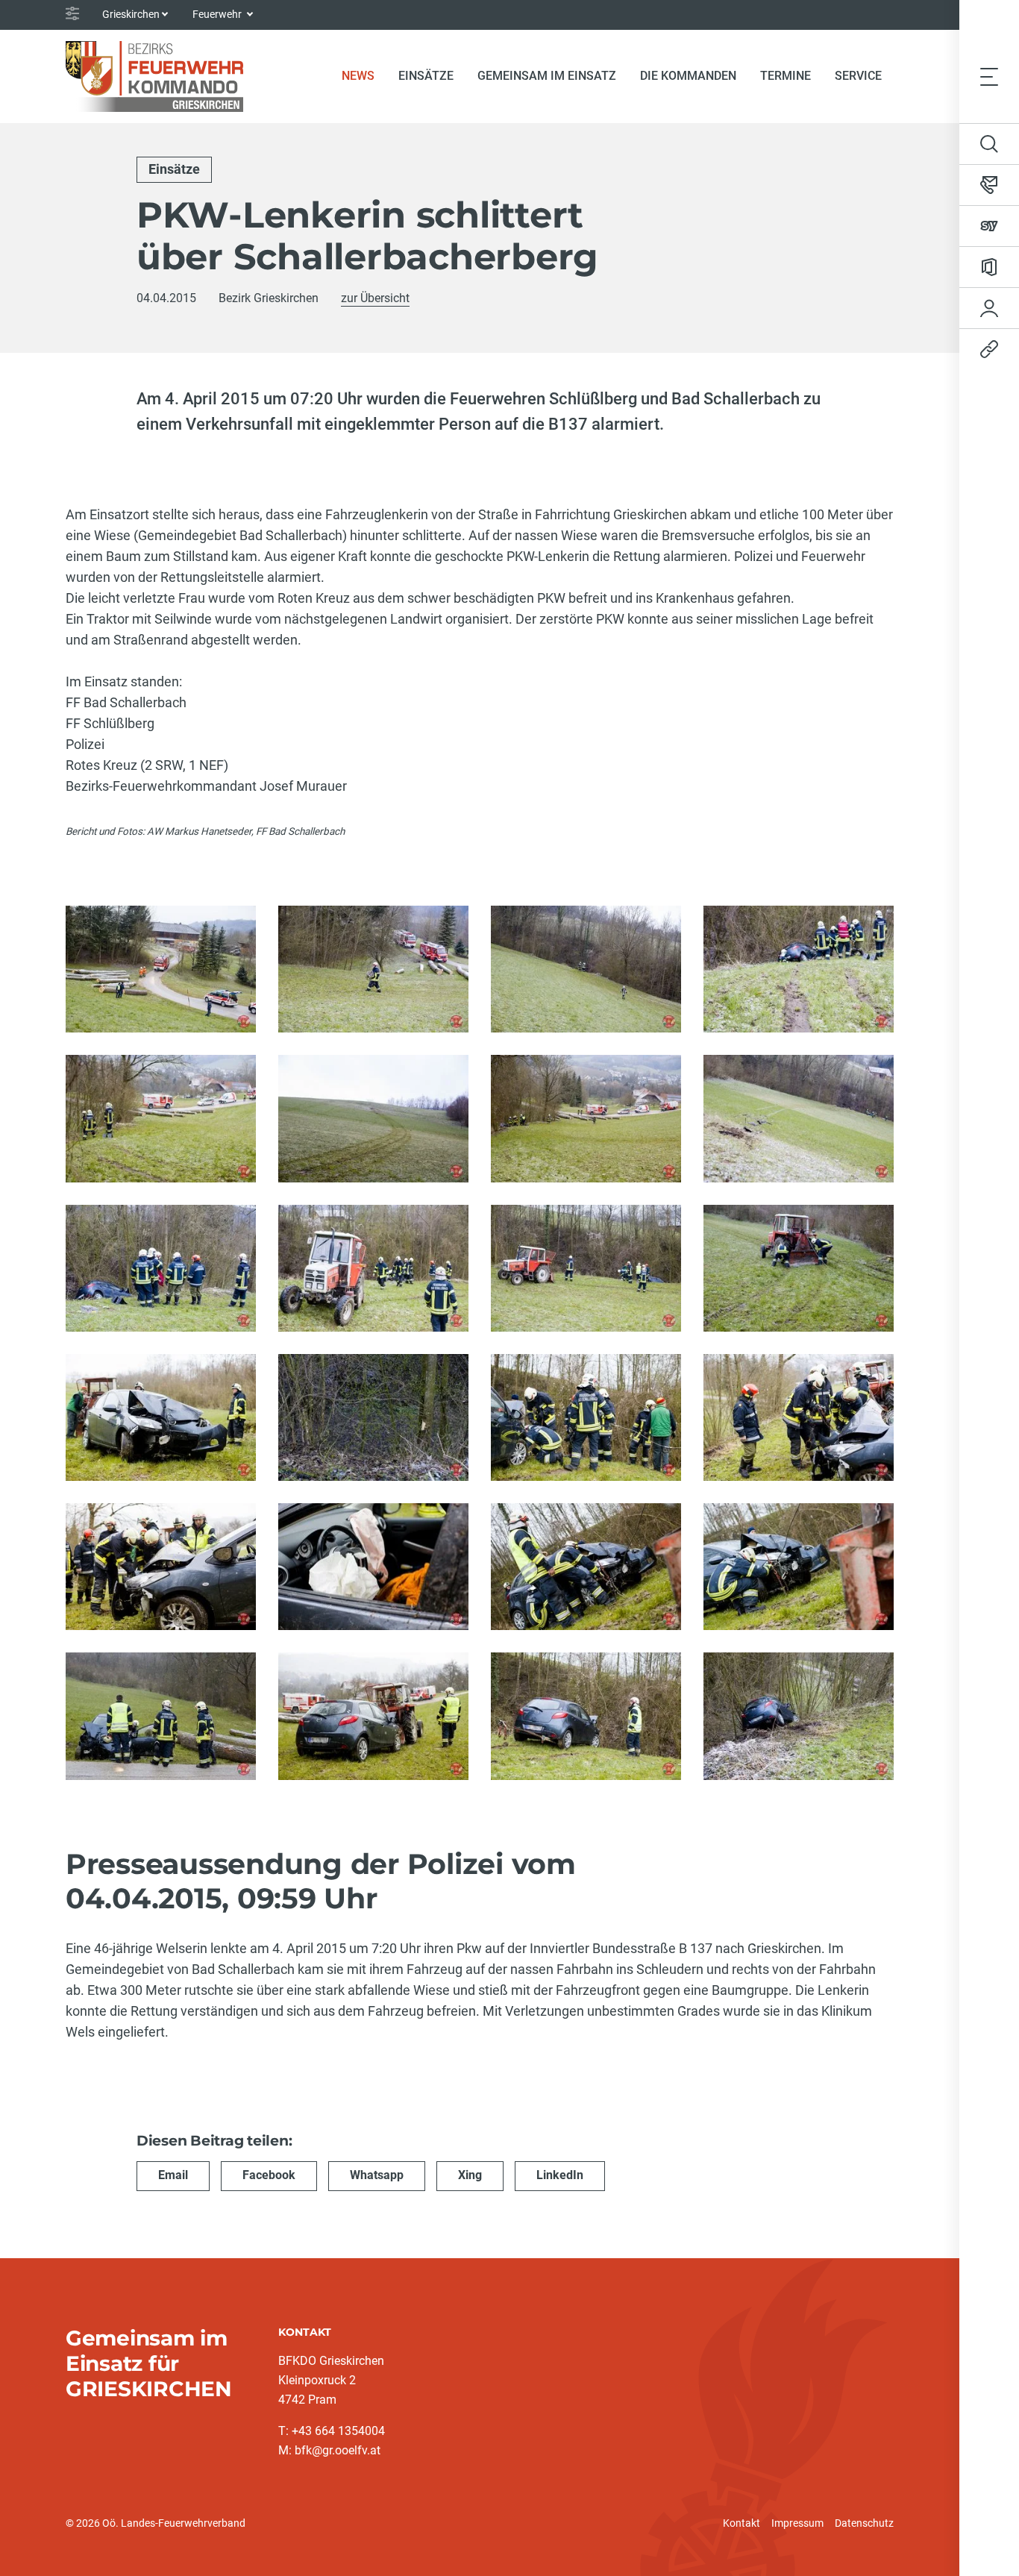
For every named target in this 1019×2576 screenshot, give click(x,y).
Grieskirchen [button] (131, 14)
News (364, 75)
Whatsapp (377, 2175)
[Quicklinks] (989, 349)
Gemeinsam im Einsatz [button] (547, 76)
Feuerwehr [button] (218, 14)
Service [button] (858, 76)
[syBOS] (989, 226)
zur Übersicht (375, 298)
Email (173, 2175)
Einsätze (426, 76)
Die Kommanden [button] (688, 76)
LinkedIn (560, 2175)
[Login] (989, 308)
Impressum (797, 2523)
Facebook (269, 2175)
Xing (470, 2175)
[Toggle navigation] (989, 76)
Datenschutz (864, 2523)
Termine (786, 76)
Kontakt (741, 2523)
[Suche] (989, 144)
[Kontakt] (989, 185)
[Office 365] (989, 267)
